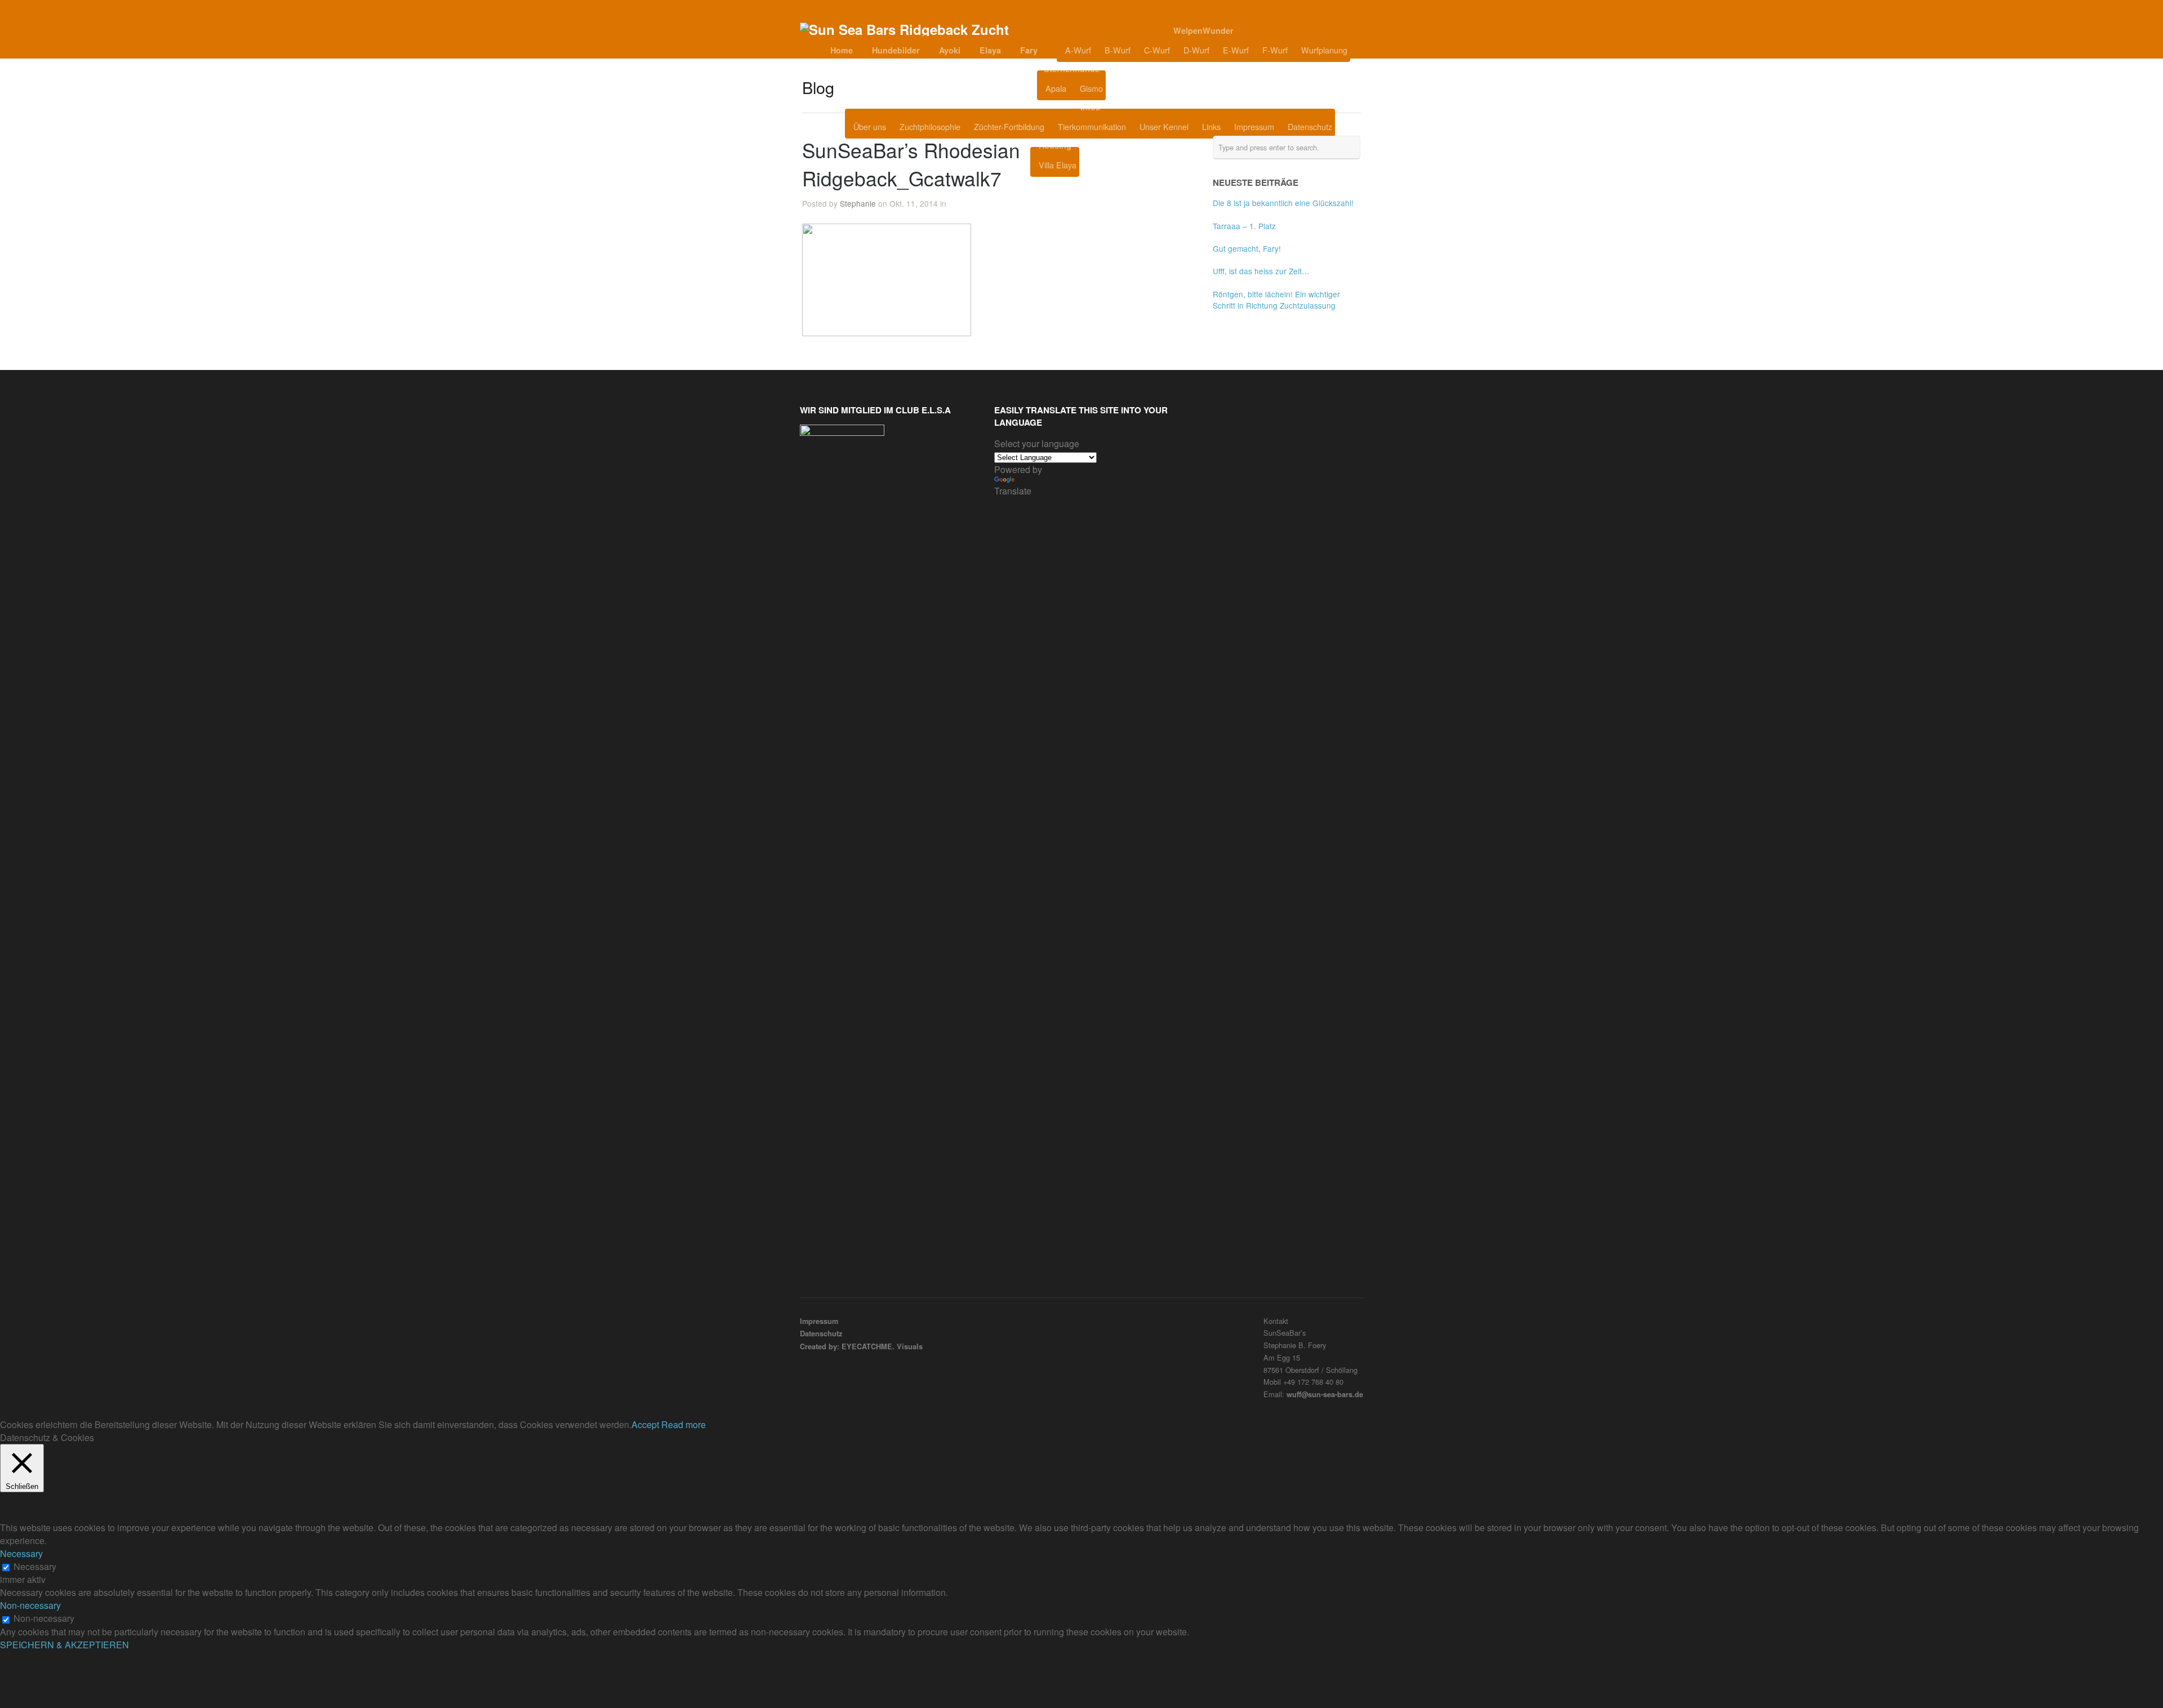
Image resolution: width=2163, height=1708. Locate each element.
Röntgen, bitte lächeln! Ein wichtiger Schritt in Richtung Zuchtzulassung (1276, 300)
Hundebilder (896, 50)
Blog (1134, 88)
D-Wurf (1196, 50)
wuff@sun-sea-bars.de (1325, 1394)
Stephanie (858, 203)
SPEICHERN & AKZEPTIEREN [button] (64, 1645)
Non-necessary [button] (30, 1605)
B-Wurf (1118, 50)
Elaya (990, 50)
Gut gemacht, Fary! (1247, 248)
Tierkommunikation (1092, 126)
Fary (1029, 50)
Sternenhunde (1072, 69)
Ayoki (950, 50)
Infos (1090, 107)
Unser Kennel (1164, 126)
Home (842, 50)
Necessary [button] (21, 1553)
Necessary (35, 1566)
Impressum (1254, 126)
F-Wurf (1275, 50)
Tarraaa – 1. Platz (1244, 226)
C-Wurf (1157, 50)
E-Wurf (1236, 50)
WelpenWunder (1203, 30)
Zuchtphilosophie (930, 126)
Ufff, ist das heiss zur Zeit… (1261, 271)
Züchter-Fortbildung (1009, 126)
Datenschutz (1310, 126)
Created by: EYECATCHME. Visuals (861, 1346)
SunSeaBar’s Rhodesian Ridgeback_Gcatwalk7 (911, 164)
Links (1211, 126)
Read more (684, 1424)
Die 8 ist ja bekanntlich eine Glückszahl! (1283, 203)
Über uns (870, 126)
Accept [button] (645, 1424)
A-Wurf (1078, 50)
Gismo (1091, 88)
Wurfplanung (1324, 50)
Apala (1056, 88)
